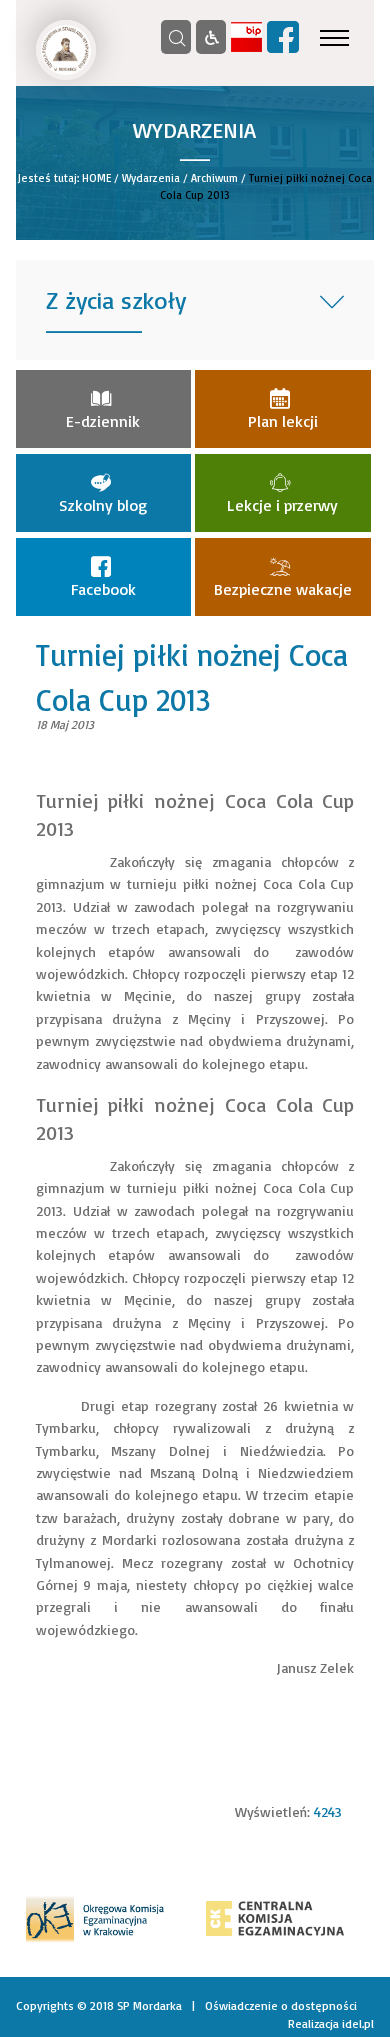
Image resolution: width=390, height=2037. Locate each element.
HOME (96, 178)
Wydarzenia (151, 178)
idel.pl (358, 2023)
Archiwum (214, 178)
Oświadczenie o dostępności (281, 2005)
